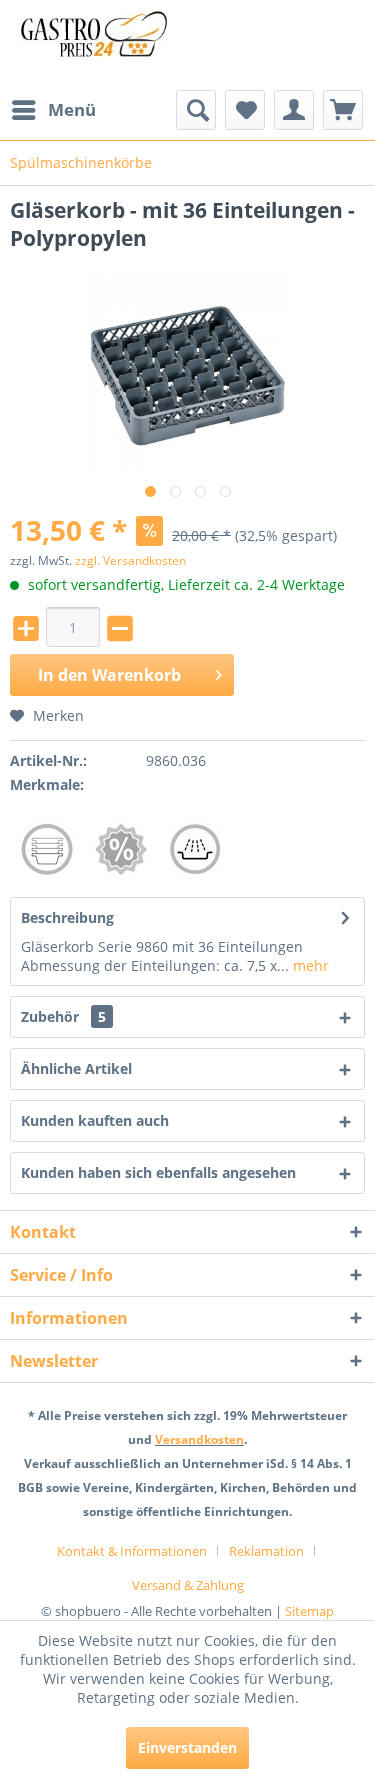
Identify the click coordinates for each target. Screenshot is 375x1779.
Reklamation (266, 1551)
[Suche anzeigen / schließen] (196, 110)
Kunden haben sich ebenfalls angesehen (158, 1172)
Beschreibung (67, 917)
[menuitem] (53, 110)
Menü (72, 109)
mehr (309, 965)
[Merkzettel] (245, 110)
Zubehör (63, 1016)
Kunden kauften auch (95, 1120)
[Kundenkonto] (294, 110)
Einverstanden (187, 1747)
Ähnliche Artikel (76, 1068)
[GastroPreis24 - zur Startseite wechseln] (99, 45)
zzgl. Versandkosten (130, 560)
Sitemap (309, 1611)
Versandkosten (199, 1439)
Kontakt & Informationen (132, 1551)
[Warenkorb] (343, 110)
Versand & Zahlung (188, 1585)
